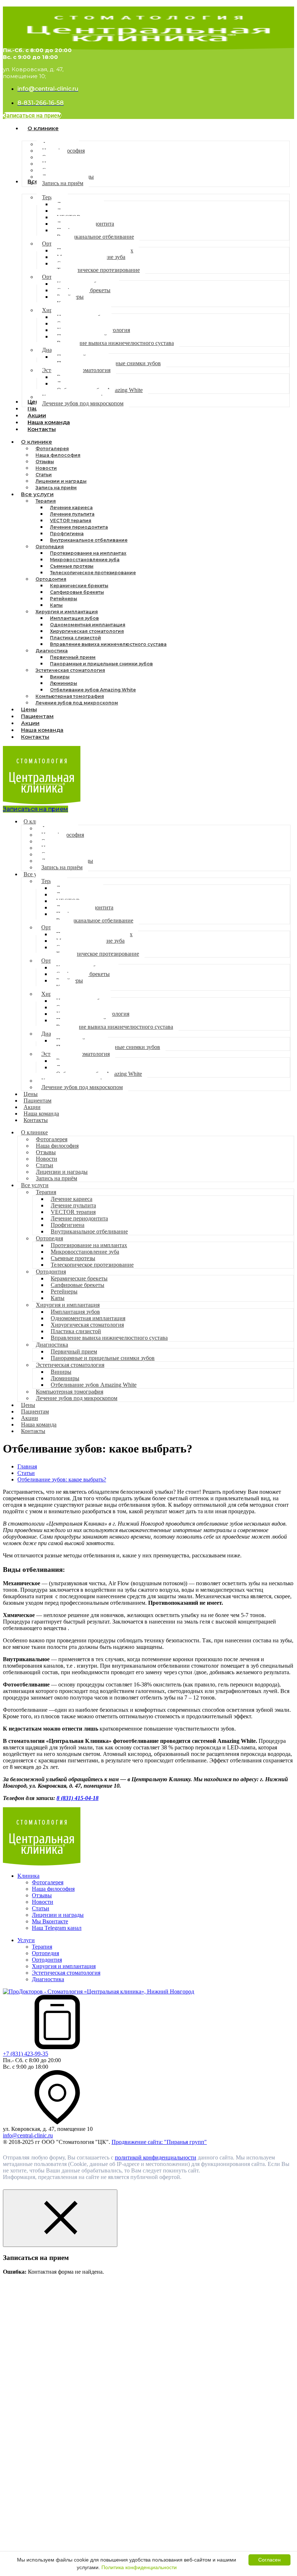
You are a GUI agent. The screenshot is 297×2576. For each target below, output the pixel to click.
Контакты (35, 737)
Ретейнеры (64, 599)
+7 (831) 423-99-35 (26, 2054)
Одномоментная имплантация (88, 625)
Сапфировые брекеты (77, 592)
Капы (56, 605)
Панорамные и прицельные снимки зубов (101, 664)
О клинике (37, 442)
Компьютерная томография (70, 696)
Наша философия (58, 455)
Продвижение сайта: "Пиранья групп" (159, 2142)
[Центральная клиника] (42, 1863)
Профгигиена (67, 534)
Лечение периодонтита (79, 527)
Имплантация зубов (74, 618)
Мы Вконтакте (50, 1921)
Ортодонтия (51, 579)
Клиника (28, 1876)
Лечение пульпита (72, 514)
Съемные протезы (72, 566)
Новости (46, 468)
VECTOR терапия (71, 521)
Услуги (26, 1940)
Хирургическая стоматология (87, 631)
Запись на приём (62, 867)
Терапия (46, 501)
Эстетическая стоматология (70, 670)
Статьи (44, 475)
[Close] (60, 2218)
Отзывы (45, 462)
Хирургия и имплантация (67, 612)
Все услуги (37, 494)
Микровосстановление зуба (85, 560)
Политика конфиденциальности (139, 2567)
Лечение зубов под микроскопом (77, 703)
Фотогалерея (52, 449)
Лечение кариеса (71, 507)
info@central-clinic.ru (28, 2135)
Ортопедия (50, 547)
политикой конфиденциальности (156, 2157)
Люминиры (64, 683)
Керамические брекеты (79, 586)
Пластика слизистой (76, 638)
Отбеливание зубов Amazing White (93, 690)
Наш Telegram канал (57, 1928)
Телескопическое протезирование (93, 573)
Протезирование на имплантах (88, 553)
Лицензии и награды (61, 481)
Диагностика (52, 651)
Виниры (60, 677)
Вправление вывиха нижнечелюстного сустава (108, 644)
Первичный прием (73, 657)
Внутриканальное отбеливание (89, 540)
